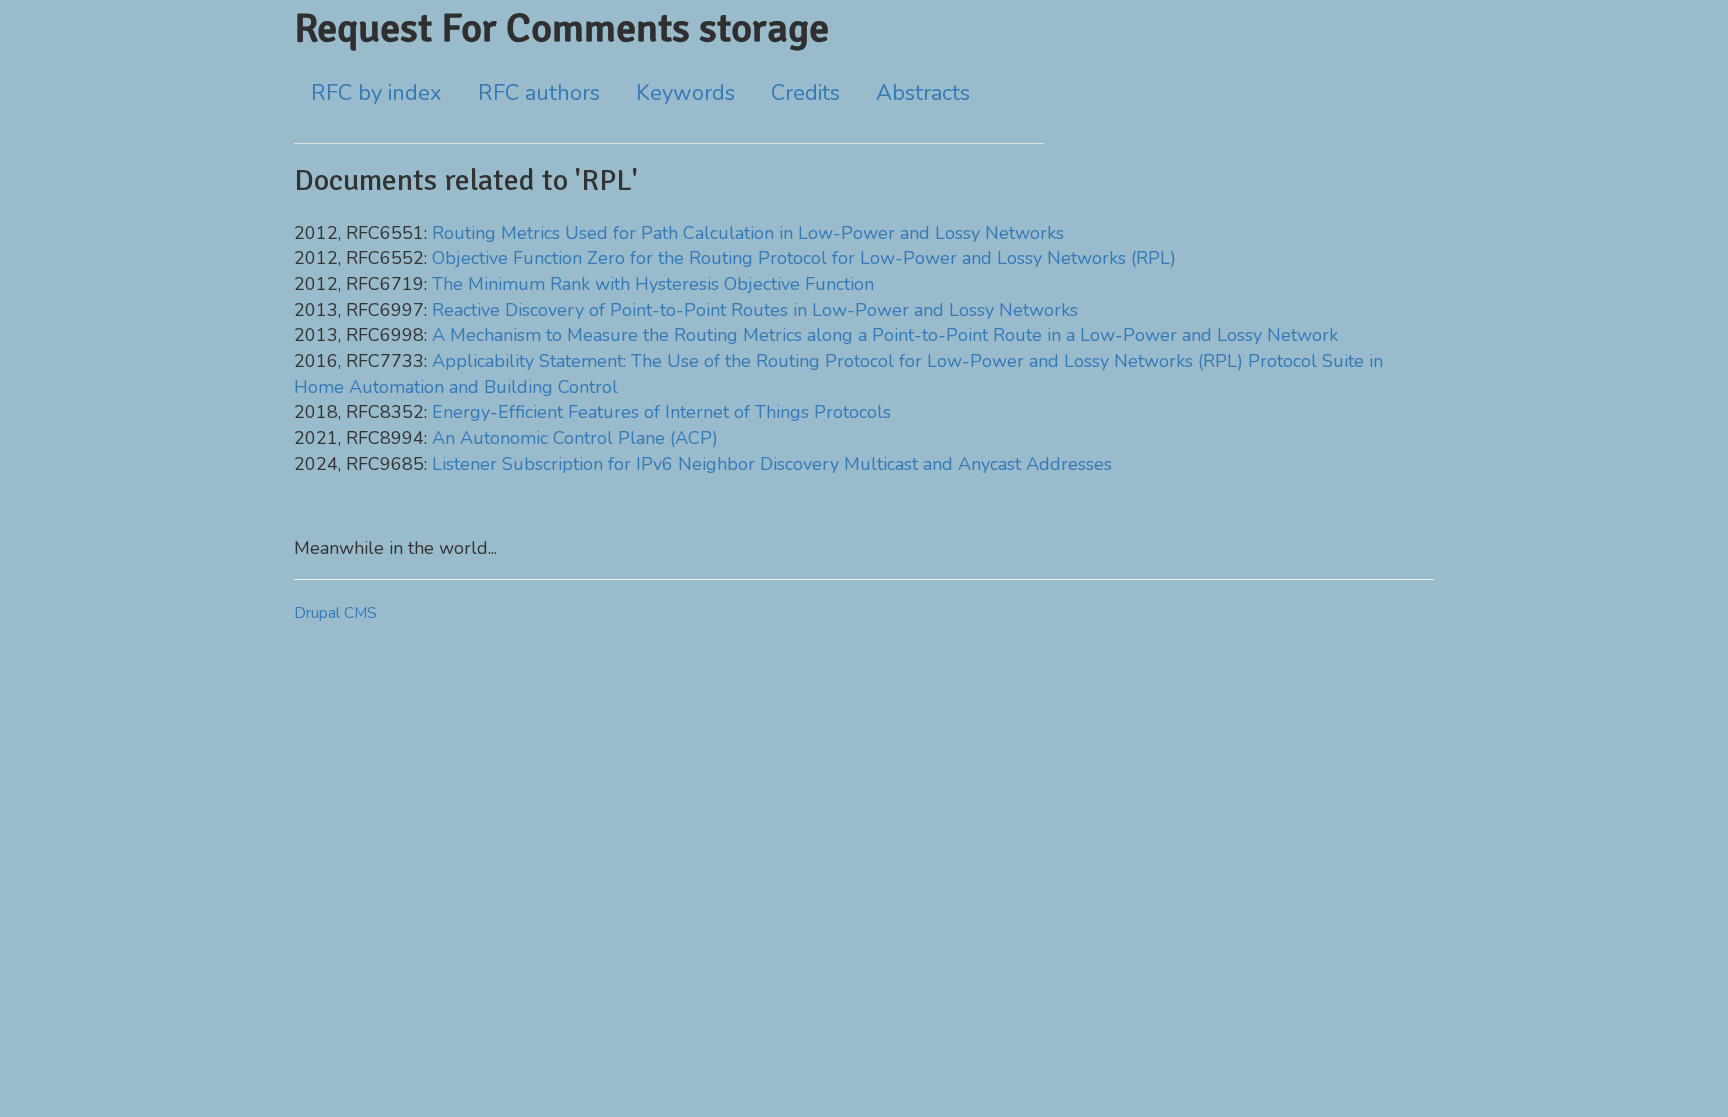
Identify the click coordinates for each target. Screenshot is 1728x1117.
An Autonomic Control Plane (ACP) (575, 438)
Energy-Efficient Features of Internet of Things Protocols (661, 412)
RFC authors (539, 93)
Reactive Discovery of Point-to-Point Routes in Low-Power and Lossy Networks (755, 310)
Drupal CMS (335, 613)
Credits (805, 93)
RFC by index (376, 93)
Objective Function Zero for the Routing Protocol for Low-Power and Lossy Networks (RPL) (804, 258)
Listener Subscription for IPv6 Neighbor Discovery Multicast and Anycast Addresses (772, 464)
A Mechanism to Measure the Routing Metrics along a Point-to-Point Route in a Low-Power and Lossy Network (885, 335)
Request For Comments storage (561, 28)
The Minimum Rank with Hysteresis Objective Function (653, 284)
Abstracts (923, 93)
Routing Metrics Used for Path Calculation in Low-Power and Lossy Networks (748, 233)
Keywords (685, 93)
